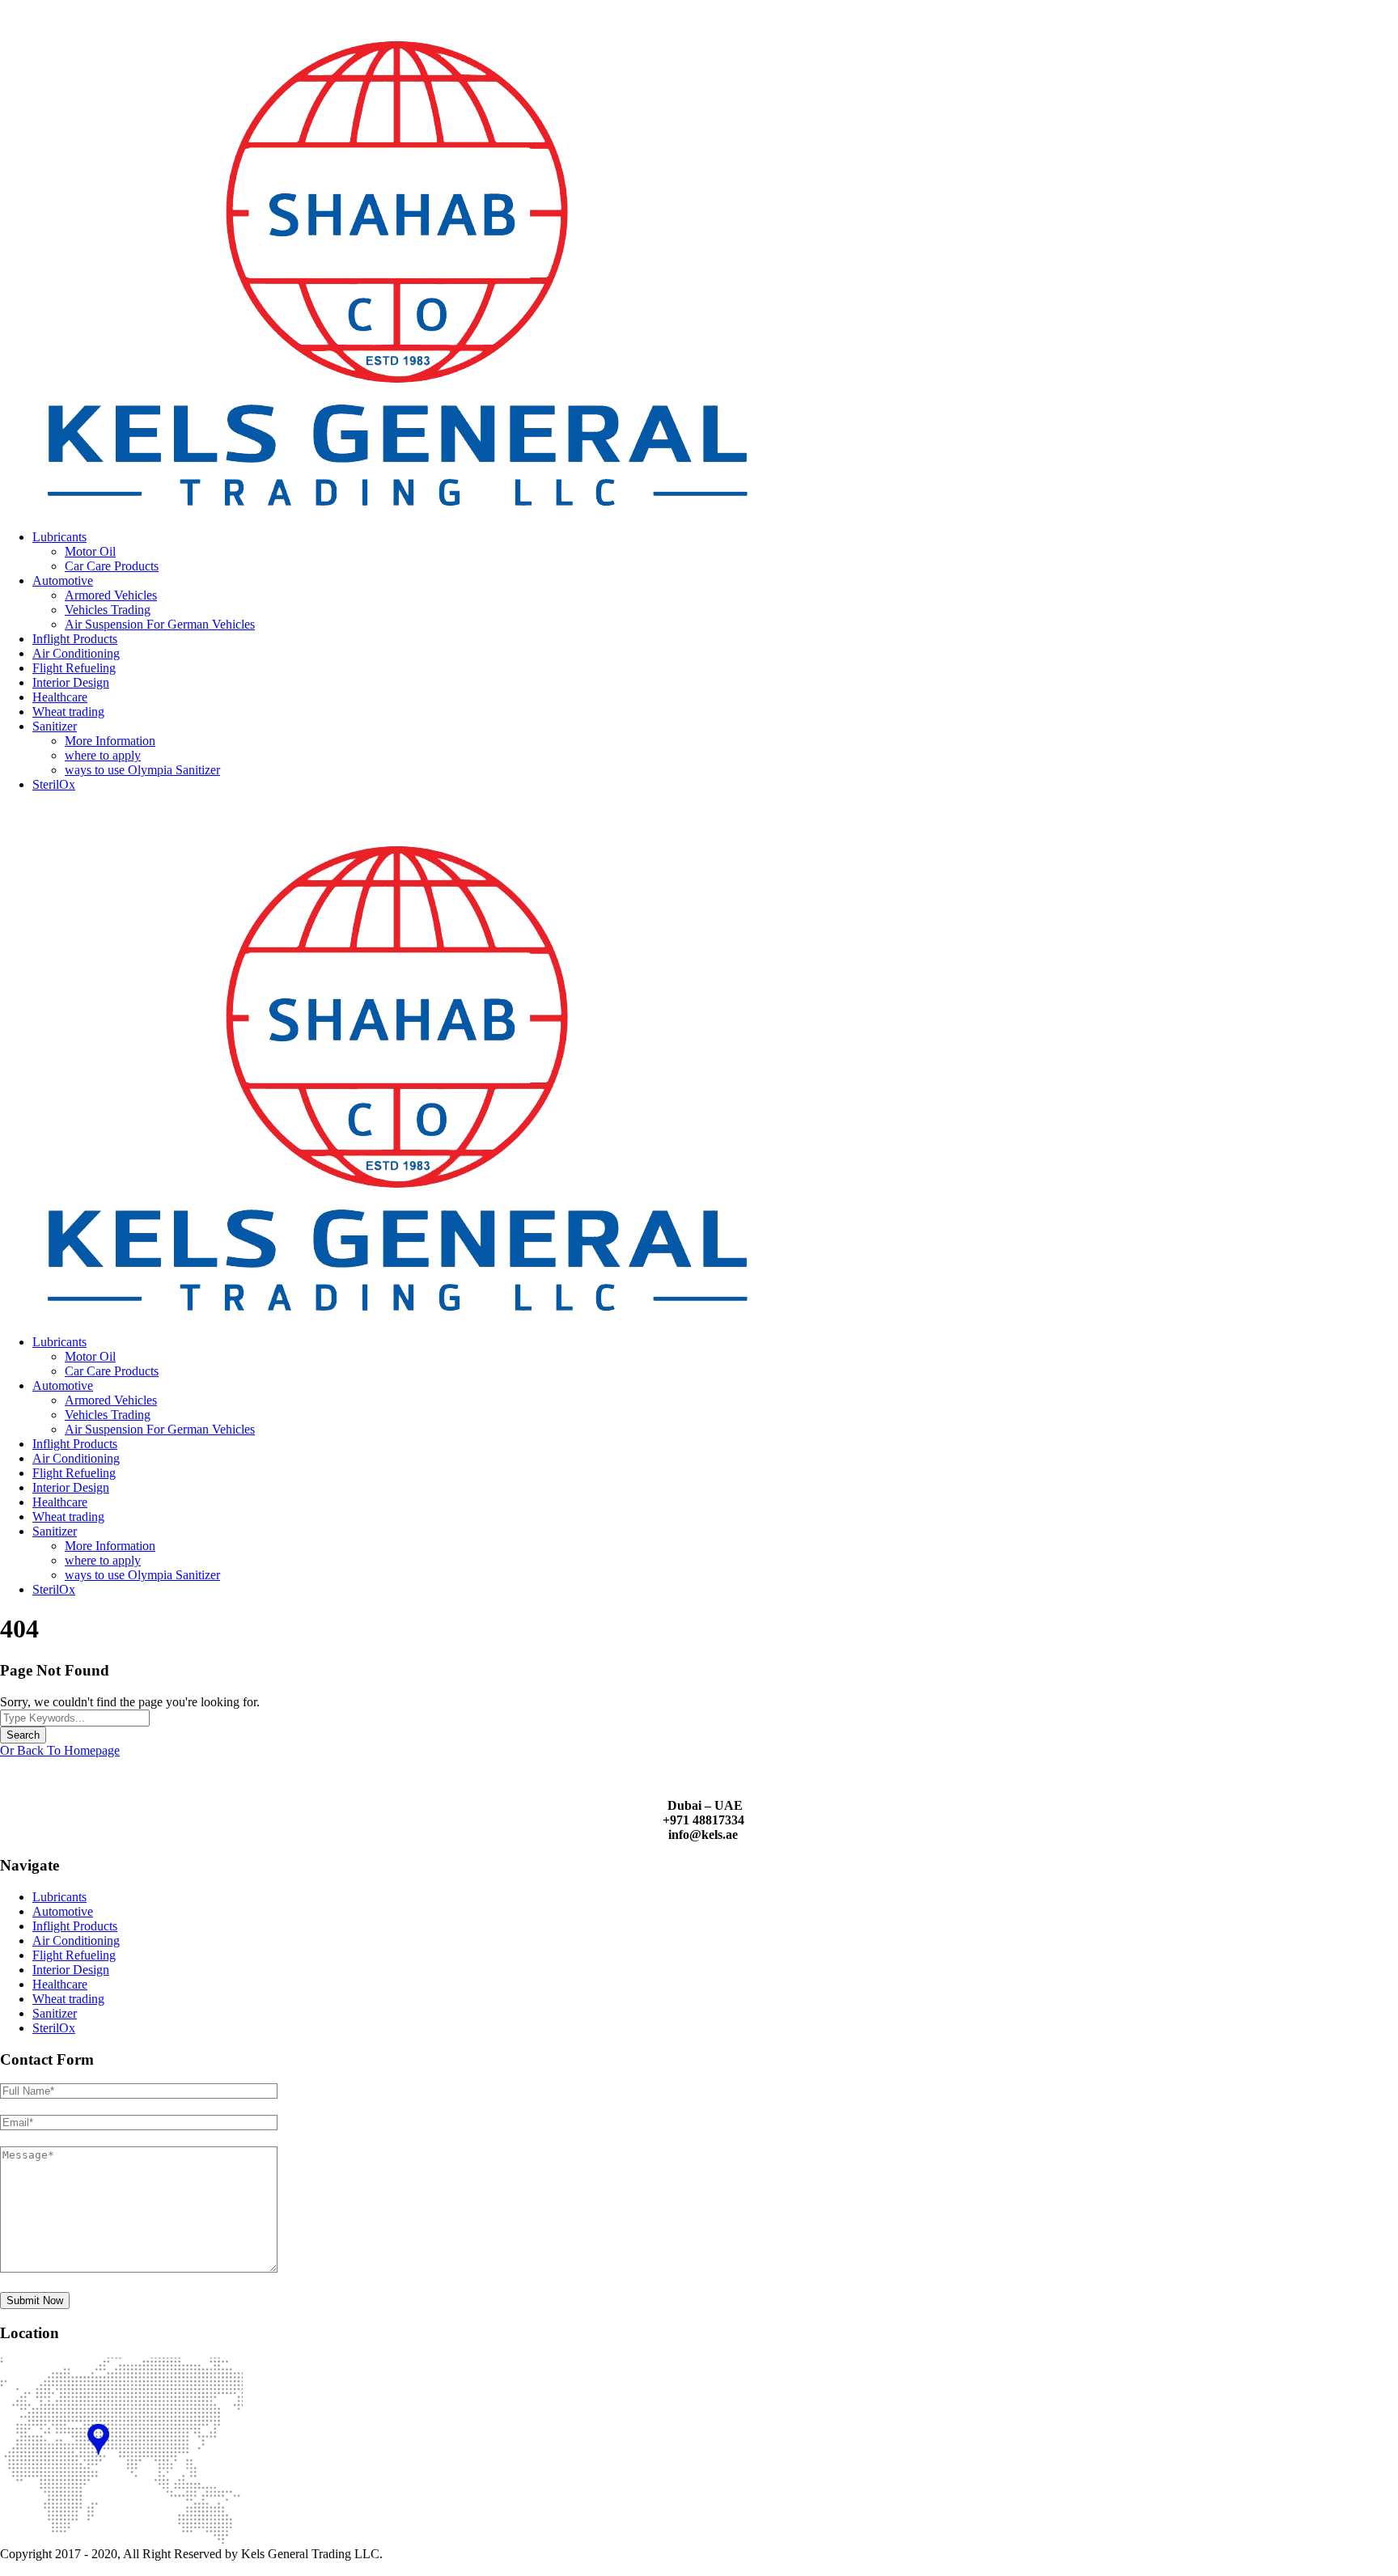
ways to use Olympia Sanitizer (142, 770)
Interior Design (71, 682)
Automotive (63, 580)
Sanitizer (55, 726)
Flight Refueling (74, 668)
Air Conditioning (76, 653)
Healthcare (60, 697)
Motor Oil (90, 551)
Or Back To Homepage (60, 1750)
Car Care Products (112, 566)
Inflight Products (75, 639)
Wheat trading (68, 712)
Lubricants (59, 537)
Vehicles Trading (108, 610)
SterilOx (54, 784)
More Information (110, 741)
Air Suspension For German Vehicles (160, 624)
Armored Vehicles (111, 595)
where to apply (103, 755)
